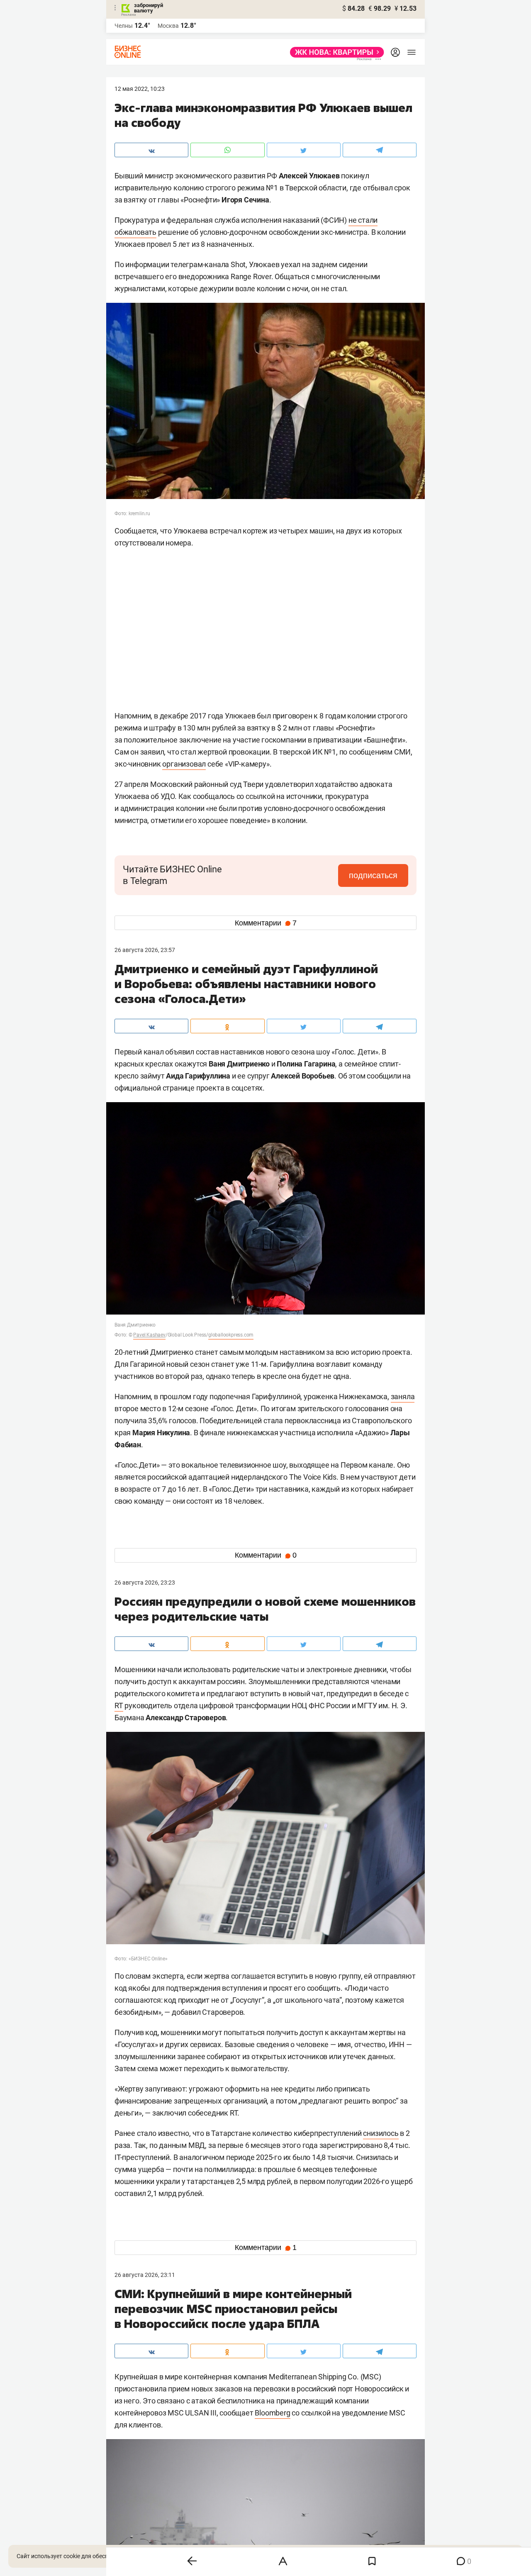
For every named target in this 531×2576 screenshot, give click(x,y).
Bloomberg (272, 2413)
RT (119, 1706)
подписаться (373, 875)
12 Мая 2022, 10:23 (140, 89)
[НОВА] (335, 52)
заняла (403, 1396)
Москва (168, 26)
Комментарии (266, 923)
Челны (124, 26)
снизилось (381, 2133)
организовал (184, 764)
